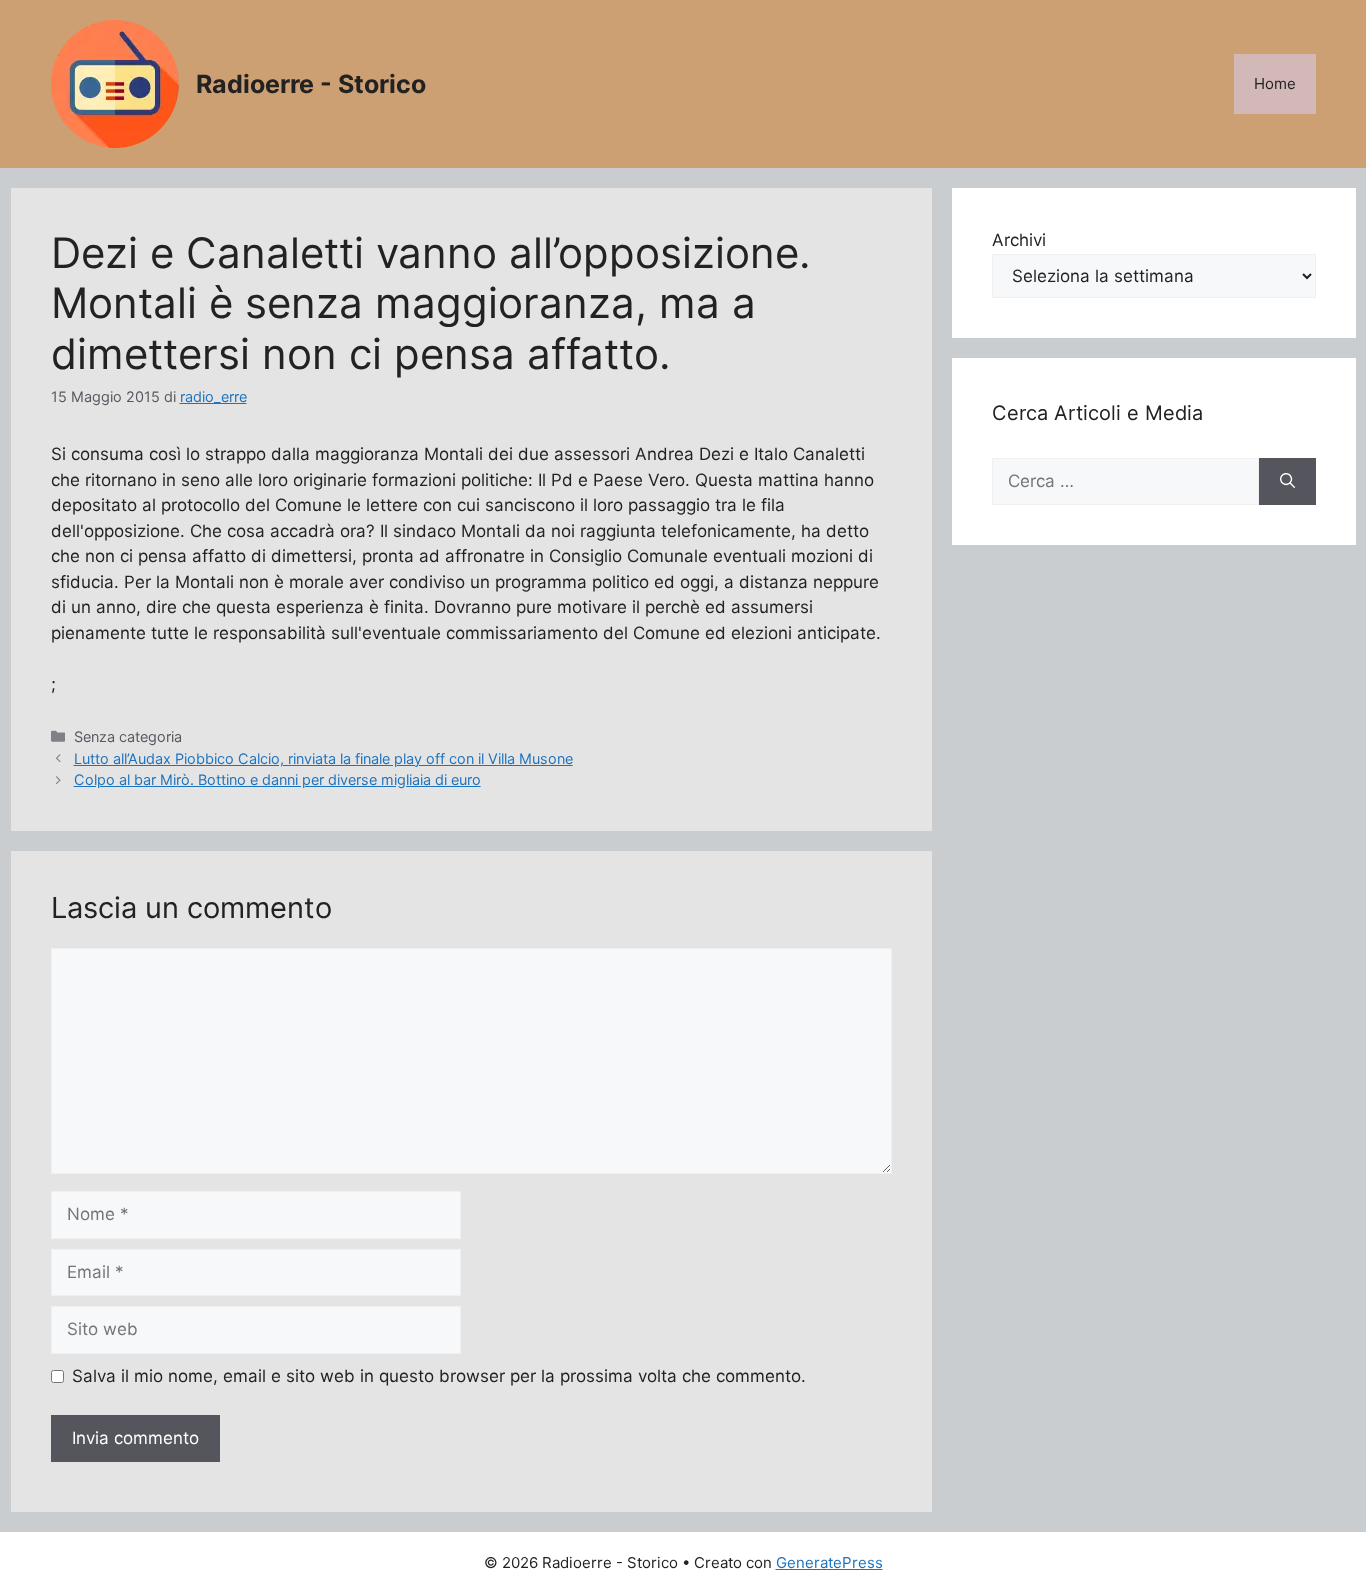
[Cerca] (1287, 482)
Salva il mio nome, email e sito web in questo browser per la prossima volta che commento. (439, 1376)
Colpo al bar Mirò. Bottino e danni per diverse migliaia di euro (277, 779)
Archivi (1019, 240)
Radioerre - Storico (311, 84)
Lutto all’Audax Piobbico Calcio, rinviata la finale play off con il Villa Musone (323, 758)
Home (1275, 83)
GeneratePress (829, 1562)
